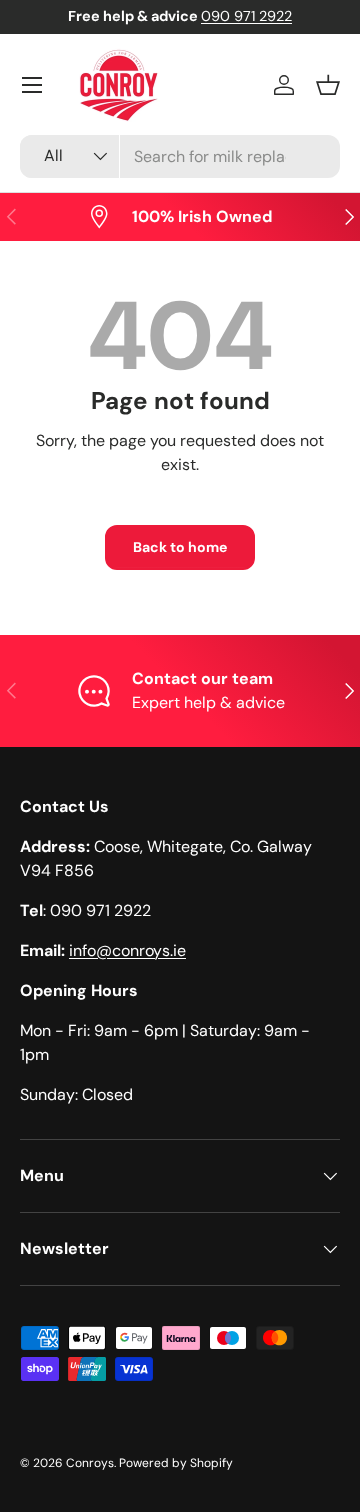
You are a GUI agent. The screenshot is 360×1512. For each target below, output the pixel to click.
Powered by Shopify (176, 1463)
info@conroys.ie (127, 950)
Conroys (90, 1463)
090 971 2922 (246, 16)
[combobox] (180, 156)
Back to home (180, 547)
